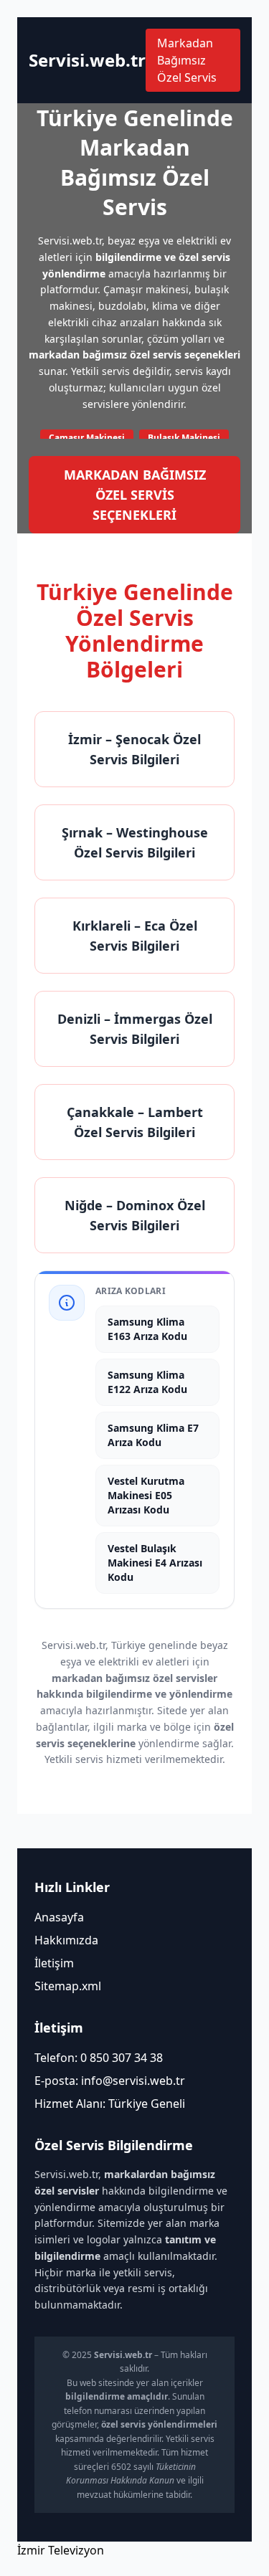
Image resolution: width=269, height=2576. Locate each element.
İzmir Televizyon (61, 2550)
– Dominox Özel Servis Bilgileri (135, 1215)
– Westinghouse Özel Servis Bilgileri (135, 842)
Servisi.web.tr (87, 60)
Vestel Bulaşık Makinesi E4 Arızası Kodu (155, 1563)
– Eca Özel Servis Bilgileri (135, 936)
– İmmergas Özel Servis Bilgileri (135, 1029)
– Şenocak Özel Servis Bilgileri (134, 749)
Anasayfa (59, 1917)
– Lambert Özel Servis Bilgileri (135, 1122)
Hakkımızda (66, 1940)
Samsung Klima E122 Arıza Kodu (147, 1382)
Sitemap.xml (68, 1986)
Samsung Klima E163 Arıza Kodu (147, 1329)
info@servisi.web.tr (133, 2081)
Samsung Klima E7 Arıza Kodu (153, 1435)
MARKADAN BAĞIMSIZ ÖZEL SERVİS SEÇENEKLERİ (135, 495)
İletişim (54, 1963)
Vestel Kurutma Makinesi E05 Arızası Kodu (146, 1495)
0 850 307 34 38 (122, 2058)
